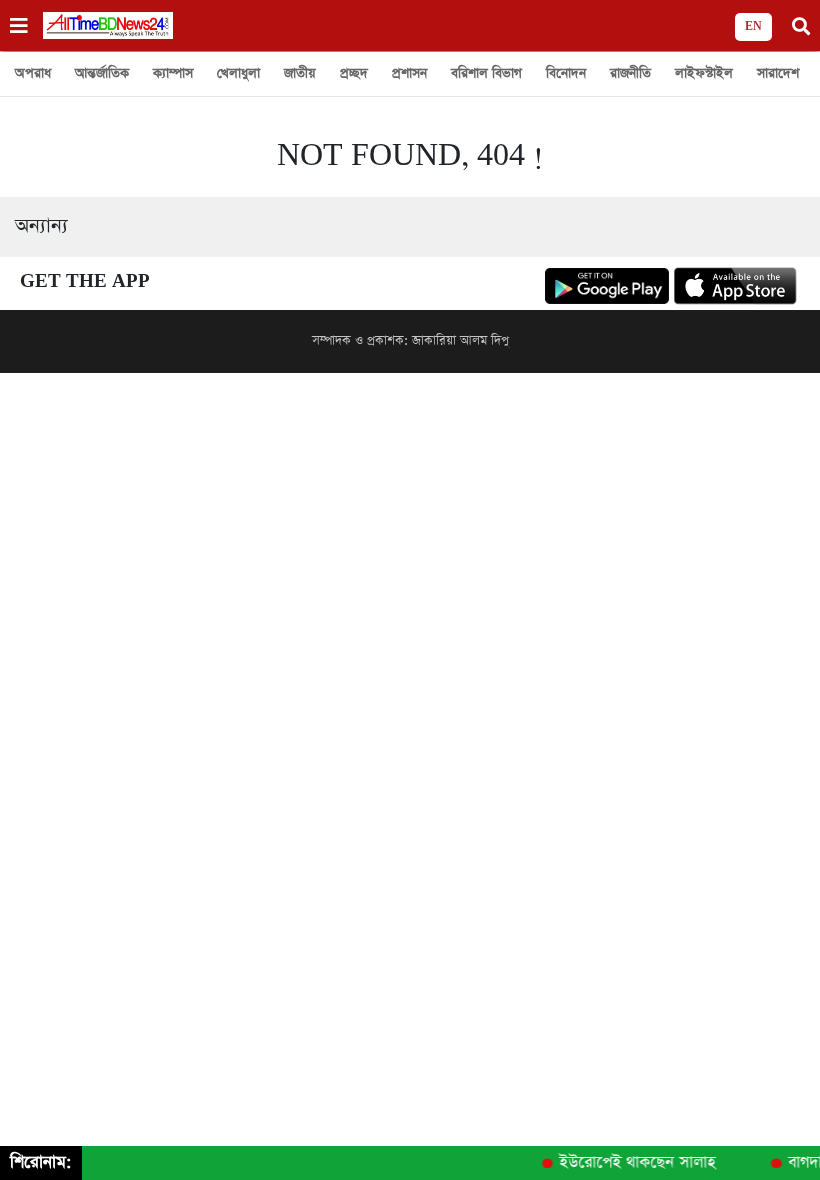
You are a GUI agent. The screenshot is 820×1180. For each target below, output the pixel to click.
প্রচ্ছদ (354, 73)
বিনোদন (566, 73)
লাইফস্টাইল (704, 73)
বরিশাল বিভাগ (486, 73)
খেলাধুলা (238, 73)
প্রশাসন (409, 73)
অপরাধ (33, 73)
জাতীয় (300, 73)
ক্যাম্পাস (173, 73)
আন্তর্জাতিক (102, 73)
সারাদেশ (778, 73)
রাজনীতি (630, 73)
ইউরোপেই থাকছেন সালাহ (633, 1163)
